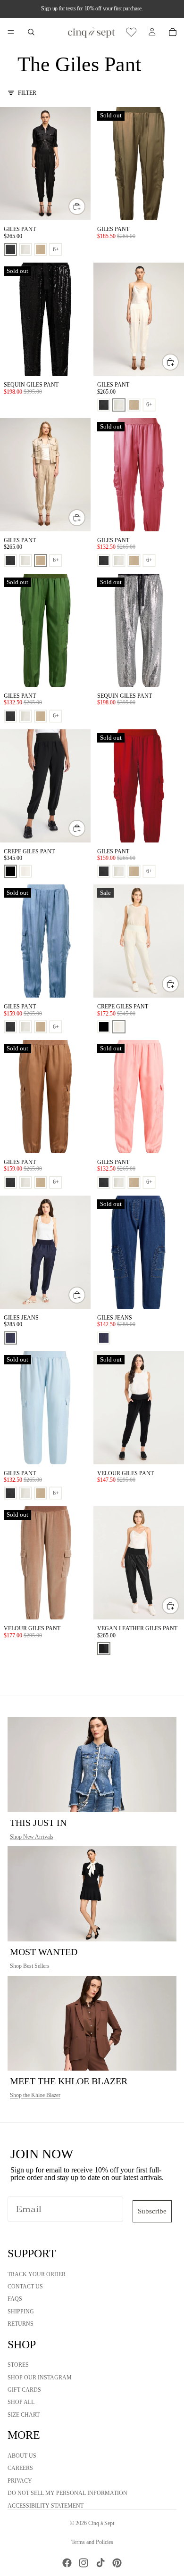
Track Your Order (37, 2274)
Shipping (21, 2312)
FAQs (15, 2299)
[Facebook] (67, 2563)
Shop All (21, 2403)
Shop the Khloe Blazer (35, 2095)
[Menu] (11, 32)
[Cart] (173, 32)
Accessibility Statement (46, 2506)
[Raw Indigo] (10, 1338)
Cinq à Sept (101, 2523)
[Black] (10, 871)
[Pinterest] (117, 2563)
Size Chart (24, 2415)
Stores (18, 2365)
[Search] (31, 32)
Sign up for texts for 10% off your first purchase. (92, 8)
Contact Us (25, 2287)
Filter (27, 93)
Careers (20, 2469)
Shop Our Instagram (40, 2378)
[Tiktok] (100, 2563)
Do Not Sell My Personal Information (67, 2493)
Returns (21, 2324)
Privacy (20, 2481)
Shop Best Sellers (30, 1966)
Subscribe (152, 2211)
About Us (22, 2456)
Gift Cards (24, 2390)
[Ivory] (25, 871)
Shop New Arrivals (32, 1837)
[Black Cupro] (10, 249)
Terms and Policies (92, 2542)
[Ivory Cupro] (25, 249)
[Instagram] (84, 2563)
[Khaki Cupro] (41, 249)
